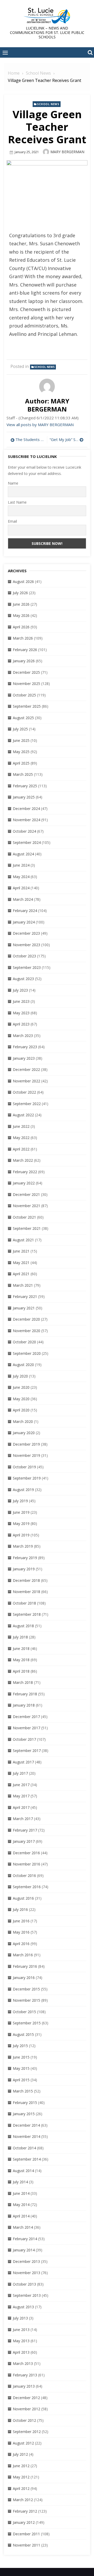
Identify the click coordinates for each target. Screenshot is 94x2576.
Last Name (17, 502)
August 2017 (23, 1762)
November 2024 (27, 820)
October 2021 (24, 1217)
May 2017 (21, 1796)
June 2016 (21, 1921)
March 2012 (23, 2500)
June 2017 (21, 1785)
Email (12, 521)
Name (13, 483)
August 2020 (23, 1365)
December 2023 (26, 933)
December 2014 (26, 2125)
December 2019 (26, 1444)
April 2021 (21, 1274)
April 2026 (21, 627)
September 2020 (27, 1353)
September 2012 (27, 2432)
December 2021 (26, 1194)
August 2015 (23, 2034)
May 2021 (21, 1263)
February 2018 (25, 1694)
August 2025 (23, 718)
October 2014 (24, 2148)
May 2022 (21, 1138)
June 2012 (21, 2466)
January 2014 (24, 2250)
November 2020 (27, 1331)
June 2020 (21, 1387)
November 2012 (27, 2409)
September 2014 (27, 2159)
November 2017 (27, 1728)
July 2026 (20, 593)
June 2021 (21, 1251)
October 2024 (24, 831)
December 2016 (26, 1853)
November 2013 (27, 2273)
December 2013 (26, 2261)
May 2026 (21, 615)
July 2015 (20, 2046)
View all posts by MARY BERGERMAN (40, 425)
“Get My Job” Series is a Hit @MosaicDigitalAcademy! (67, 439)
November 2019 (27, 1455)
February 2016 (25, 1966)
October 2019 (24, 1467)
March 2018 (23, 1682)
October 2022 (24, 1092)
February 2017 (25, 1830)
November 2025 (27, 684)
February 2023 (25, 1047)
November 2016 (27, 1864)
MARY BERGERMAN (67, 152)
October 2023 (24, 956)
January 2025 (24, 797)
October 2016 (24, 1876)
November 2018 (27, 1592)
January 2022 (24, 1183)
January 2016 (24, 1978)
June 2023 (21, 1001)
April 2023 (21, 1024)
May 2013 (21, 2341)
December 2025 (26, 672)
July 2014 (20, 2182)
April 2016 (21, 1944)
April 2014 (21, 2216)
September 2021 (27, 1228)
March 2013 (23, 2363)
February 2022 (25, 1172)
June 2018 (21, 1648)
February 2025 (25, 786)
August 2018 (23, 1626)
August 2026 (23, 582)
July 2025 (20, 729)
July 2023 (20, 990)
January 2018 (24, 1705)
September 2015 (27, 2023)
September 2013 (27, 2295)
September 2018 (27, 1614)
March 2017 (23, 1819)
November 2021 (27, 1206)
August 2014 (23, 2171)
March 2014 (23, 2227)
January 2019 (24, 1569)
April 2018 (21, 1671)
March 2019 (23, 1546)
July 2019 (20, 1501)
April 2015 (21, 2080)
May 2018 (21, 1660)
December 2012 (26, 2398)
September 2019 (27, 1478)
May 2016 (21, 1932)
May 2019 (21, 1523)
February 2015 (25, 2103)
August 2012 (23, 2443)
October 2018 (24, 1603)
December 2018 (26, 1580)
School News (48, 104)
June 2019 (21, 1512)
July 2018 (20, 1637)
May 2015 (21, 2068)
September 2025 (27, 706)
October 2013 (24, 2284)
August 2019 (23, 1490)
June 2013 (21, 2330)
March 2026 (23, 638)
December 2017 (26, 1717)
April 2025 (21, 763)
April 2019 (21, 1535)
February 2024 (25, 911)
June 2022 (21, 1126)
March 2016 (23, 1955)
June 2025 (21, 740)
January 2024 (24, 922)
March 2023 (23, 1036)
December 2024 (26, 809)
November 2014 (27, 2136)
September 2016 (27, 1887)
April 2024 (21, 888)
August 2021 (23, 1240)
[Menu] (5, 52)
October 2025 (24, 695)
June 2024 (21, 865)
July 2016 (20, 1909)
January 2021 (24, 1308)
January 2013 (24, 2386)
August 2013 (23, 2307)
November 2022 (27, 1081)
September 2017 (27, 1751)
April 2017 (21, 1807)
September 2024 (27, 842)
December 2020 (26, 1319)
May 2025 (21, 752)
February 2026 (25, 650)
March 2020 (23, 1421)
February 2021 (25, 1296)
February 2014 (25, 2239)
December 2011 (26, 2534)
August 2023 (23, 979)
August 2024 (23, 854)
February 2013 (25, 2375)
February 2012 (25, 2511)
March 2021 (23, 1285)
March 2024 (23, 899)
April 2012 (21, 2488)
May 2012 (21, 2477)
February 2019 (25, 1558)
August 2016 (23, 1898)
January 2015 (24, 2114)
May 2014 (21, 2205)
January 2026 (24, 661)
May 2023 (21, 1013)
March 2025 (23, 774)
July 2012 (20, 2454)
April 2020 (21, 1410)
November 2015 (27, 2000)
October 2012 (24, 2420)
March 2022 (23, 1160)
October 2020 (24, 1342)
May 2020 (21, 1399)
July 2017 (20, 1773)
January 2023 (24, 1058)
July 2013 (20, 2318)
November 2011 (27, 2545)
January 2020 (24, 1433)
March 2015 (23, 2091)
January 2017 (24, 1841)
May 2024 (21, 877)
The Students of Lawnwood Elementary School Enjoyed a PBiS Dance (30, 439)
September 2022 (27, 1104)
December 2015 (26, 1989)
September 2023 (27, 967)
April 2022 (21, 1149)
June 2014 (21, 2193)
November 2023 (27, 945)
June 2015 (21, 2057)
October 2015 (24, 2012)
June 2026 (21, 604)
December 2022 (26, 1069)
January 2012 (24, 2522)
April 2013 (21, 2352)
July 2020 (20, 1376)
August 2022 (23, 1115)
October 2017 (24, 1739)
